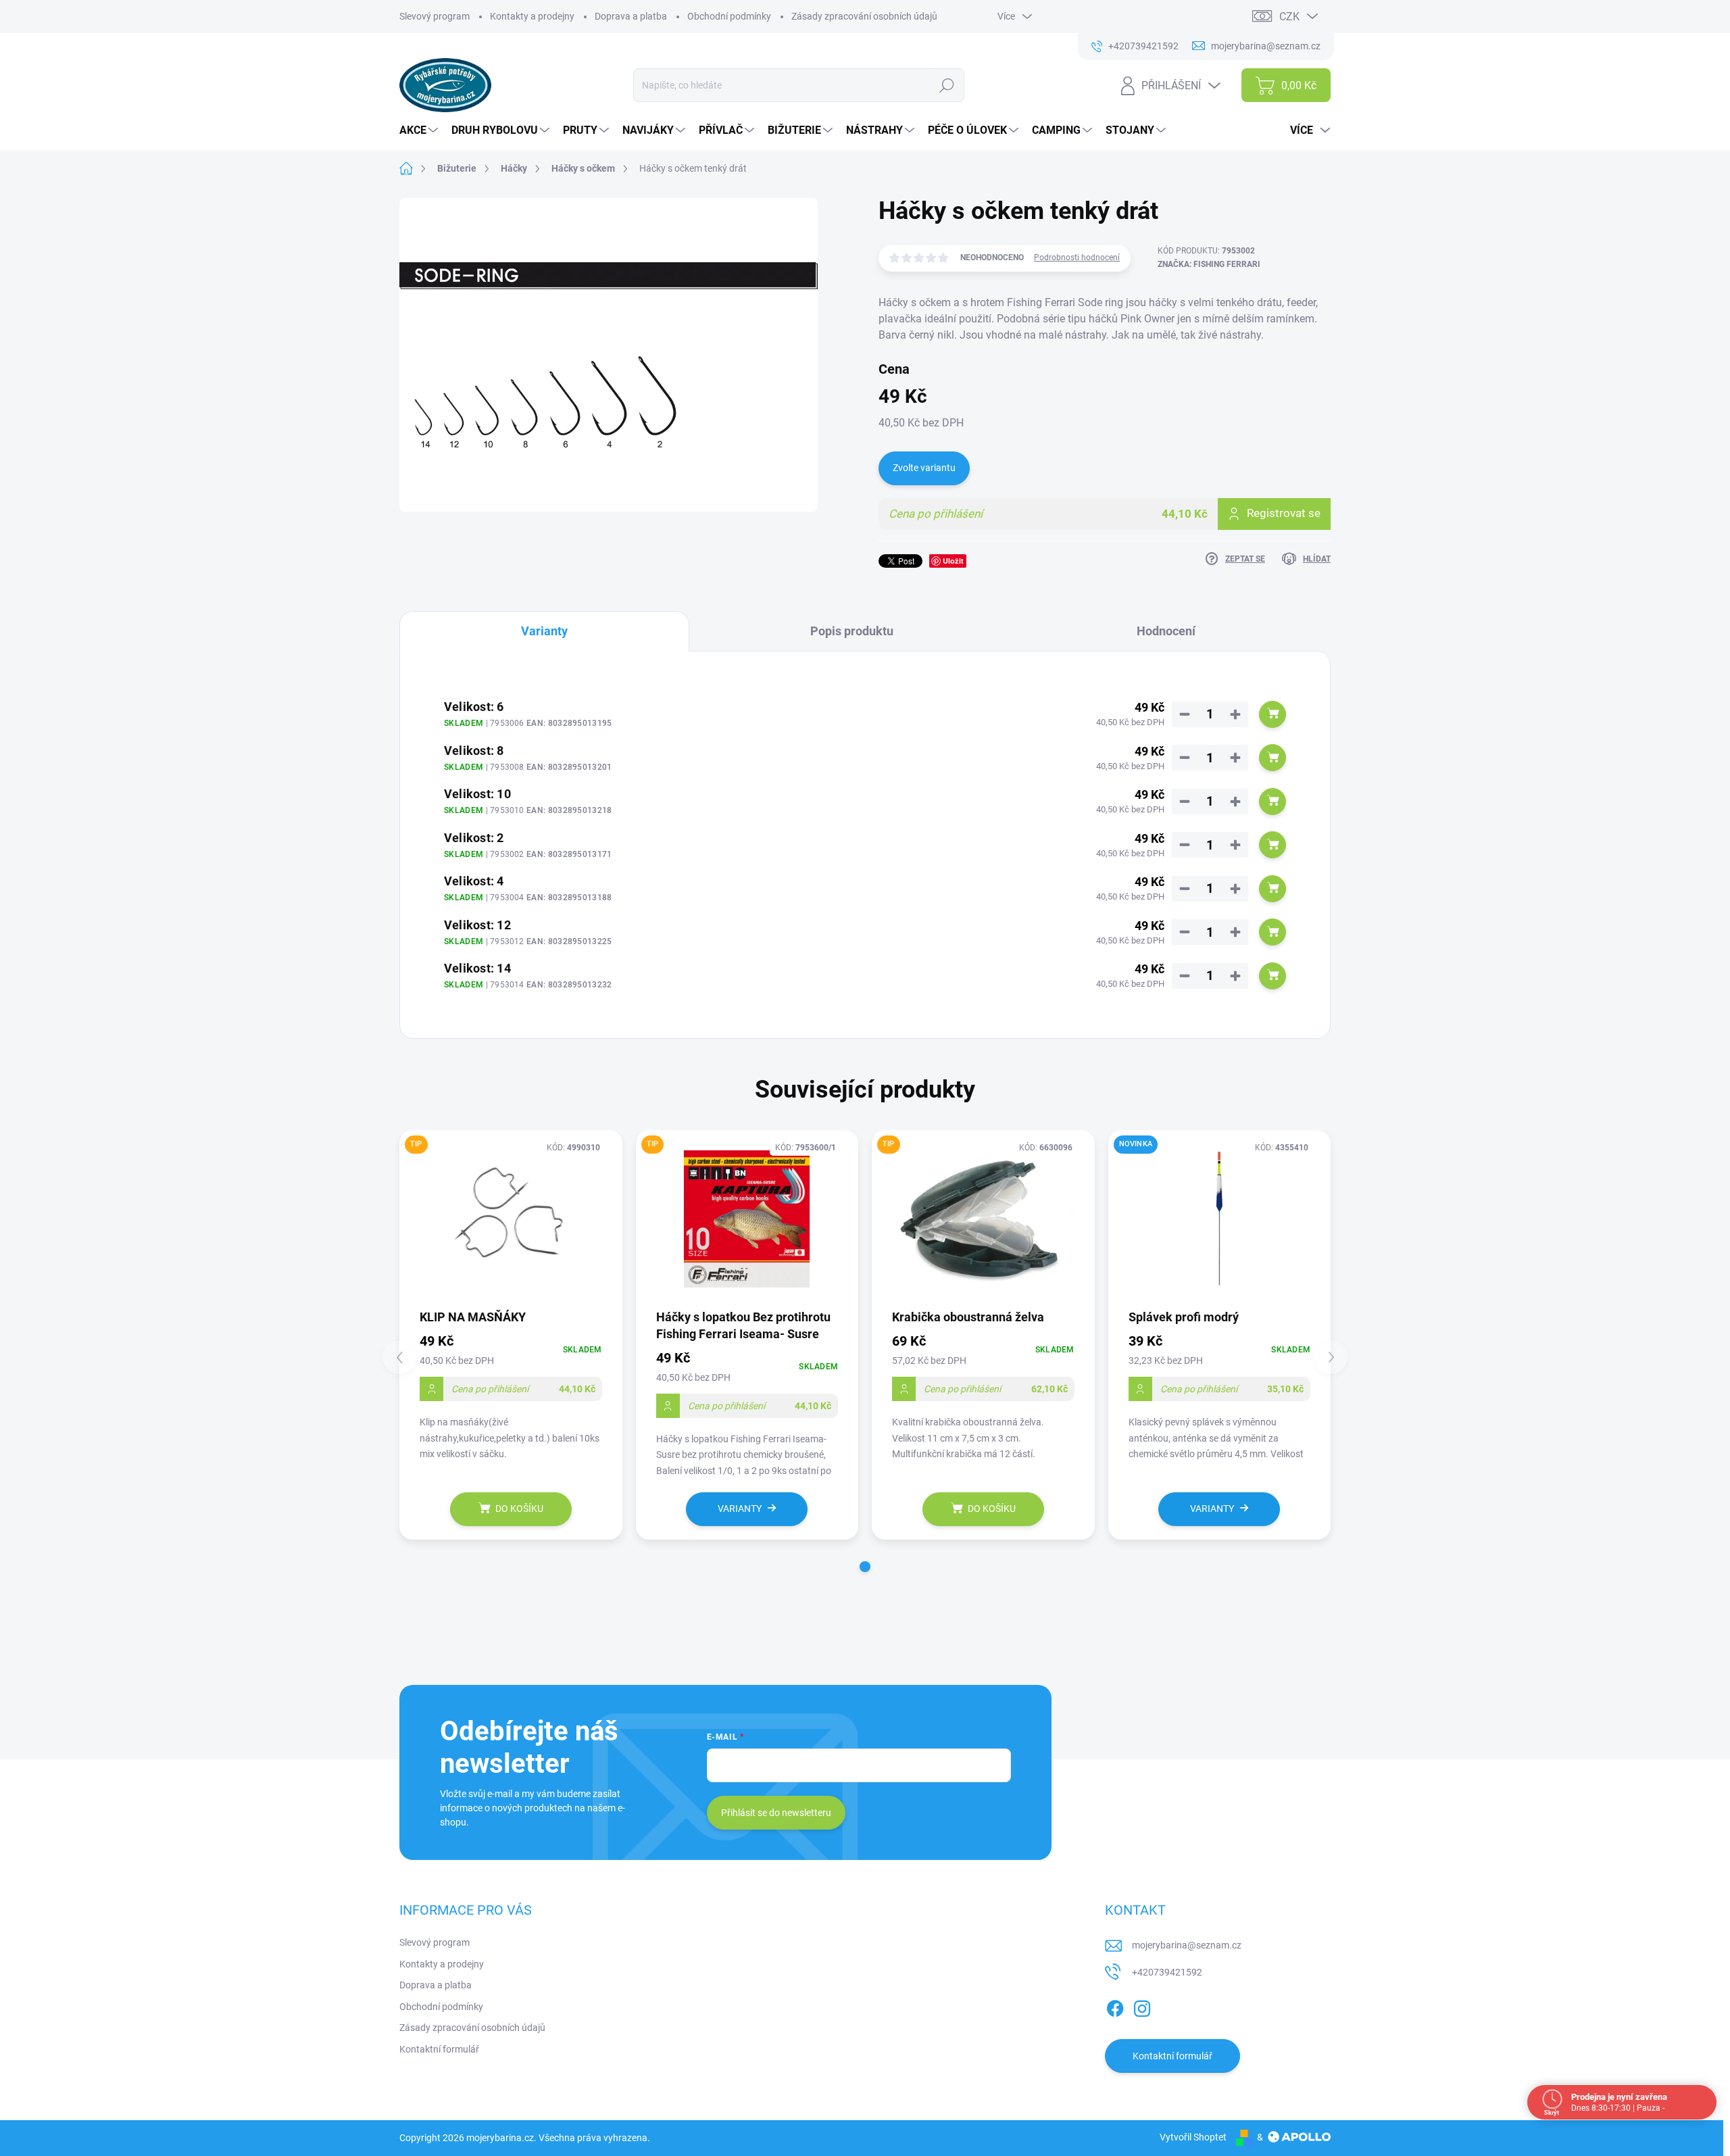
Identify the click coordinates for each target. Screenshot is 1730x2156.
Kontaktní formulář (439, 2049)
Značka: (1209, 264)
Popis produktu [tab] (852, 631)
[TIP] (511, 1219)
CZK (1289, 17)
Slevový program (435, 16)
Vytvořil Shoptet (1193, 2137)
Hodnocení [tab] (1166, 631)
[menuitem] (420, 130)
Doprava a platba (631, 16)
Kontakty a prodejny (532, 16)
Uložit (953, 561)
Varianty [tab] (544, 631)
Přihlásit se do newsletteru (776, 1813)
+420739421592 (1167, 1972)
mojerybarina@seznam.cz (1187, 1945)
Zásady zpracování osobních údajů (864, 16)
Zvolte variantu (924, 468)
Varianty (740, 1509)
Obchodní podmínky (729, 16)
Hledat (947, 85)
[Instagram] (1142, 2006)
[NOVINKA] (1220, 1219)
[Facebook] (1115, 2006)
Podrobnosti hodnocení (1077, 258)
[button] (865, 1567)
